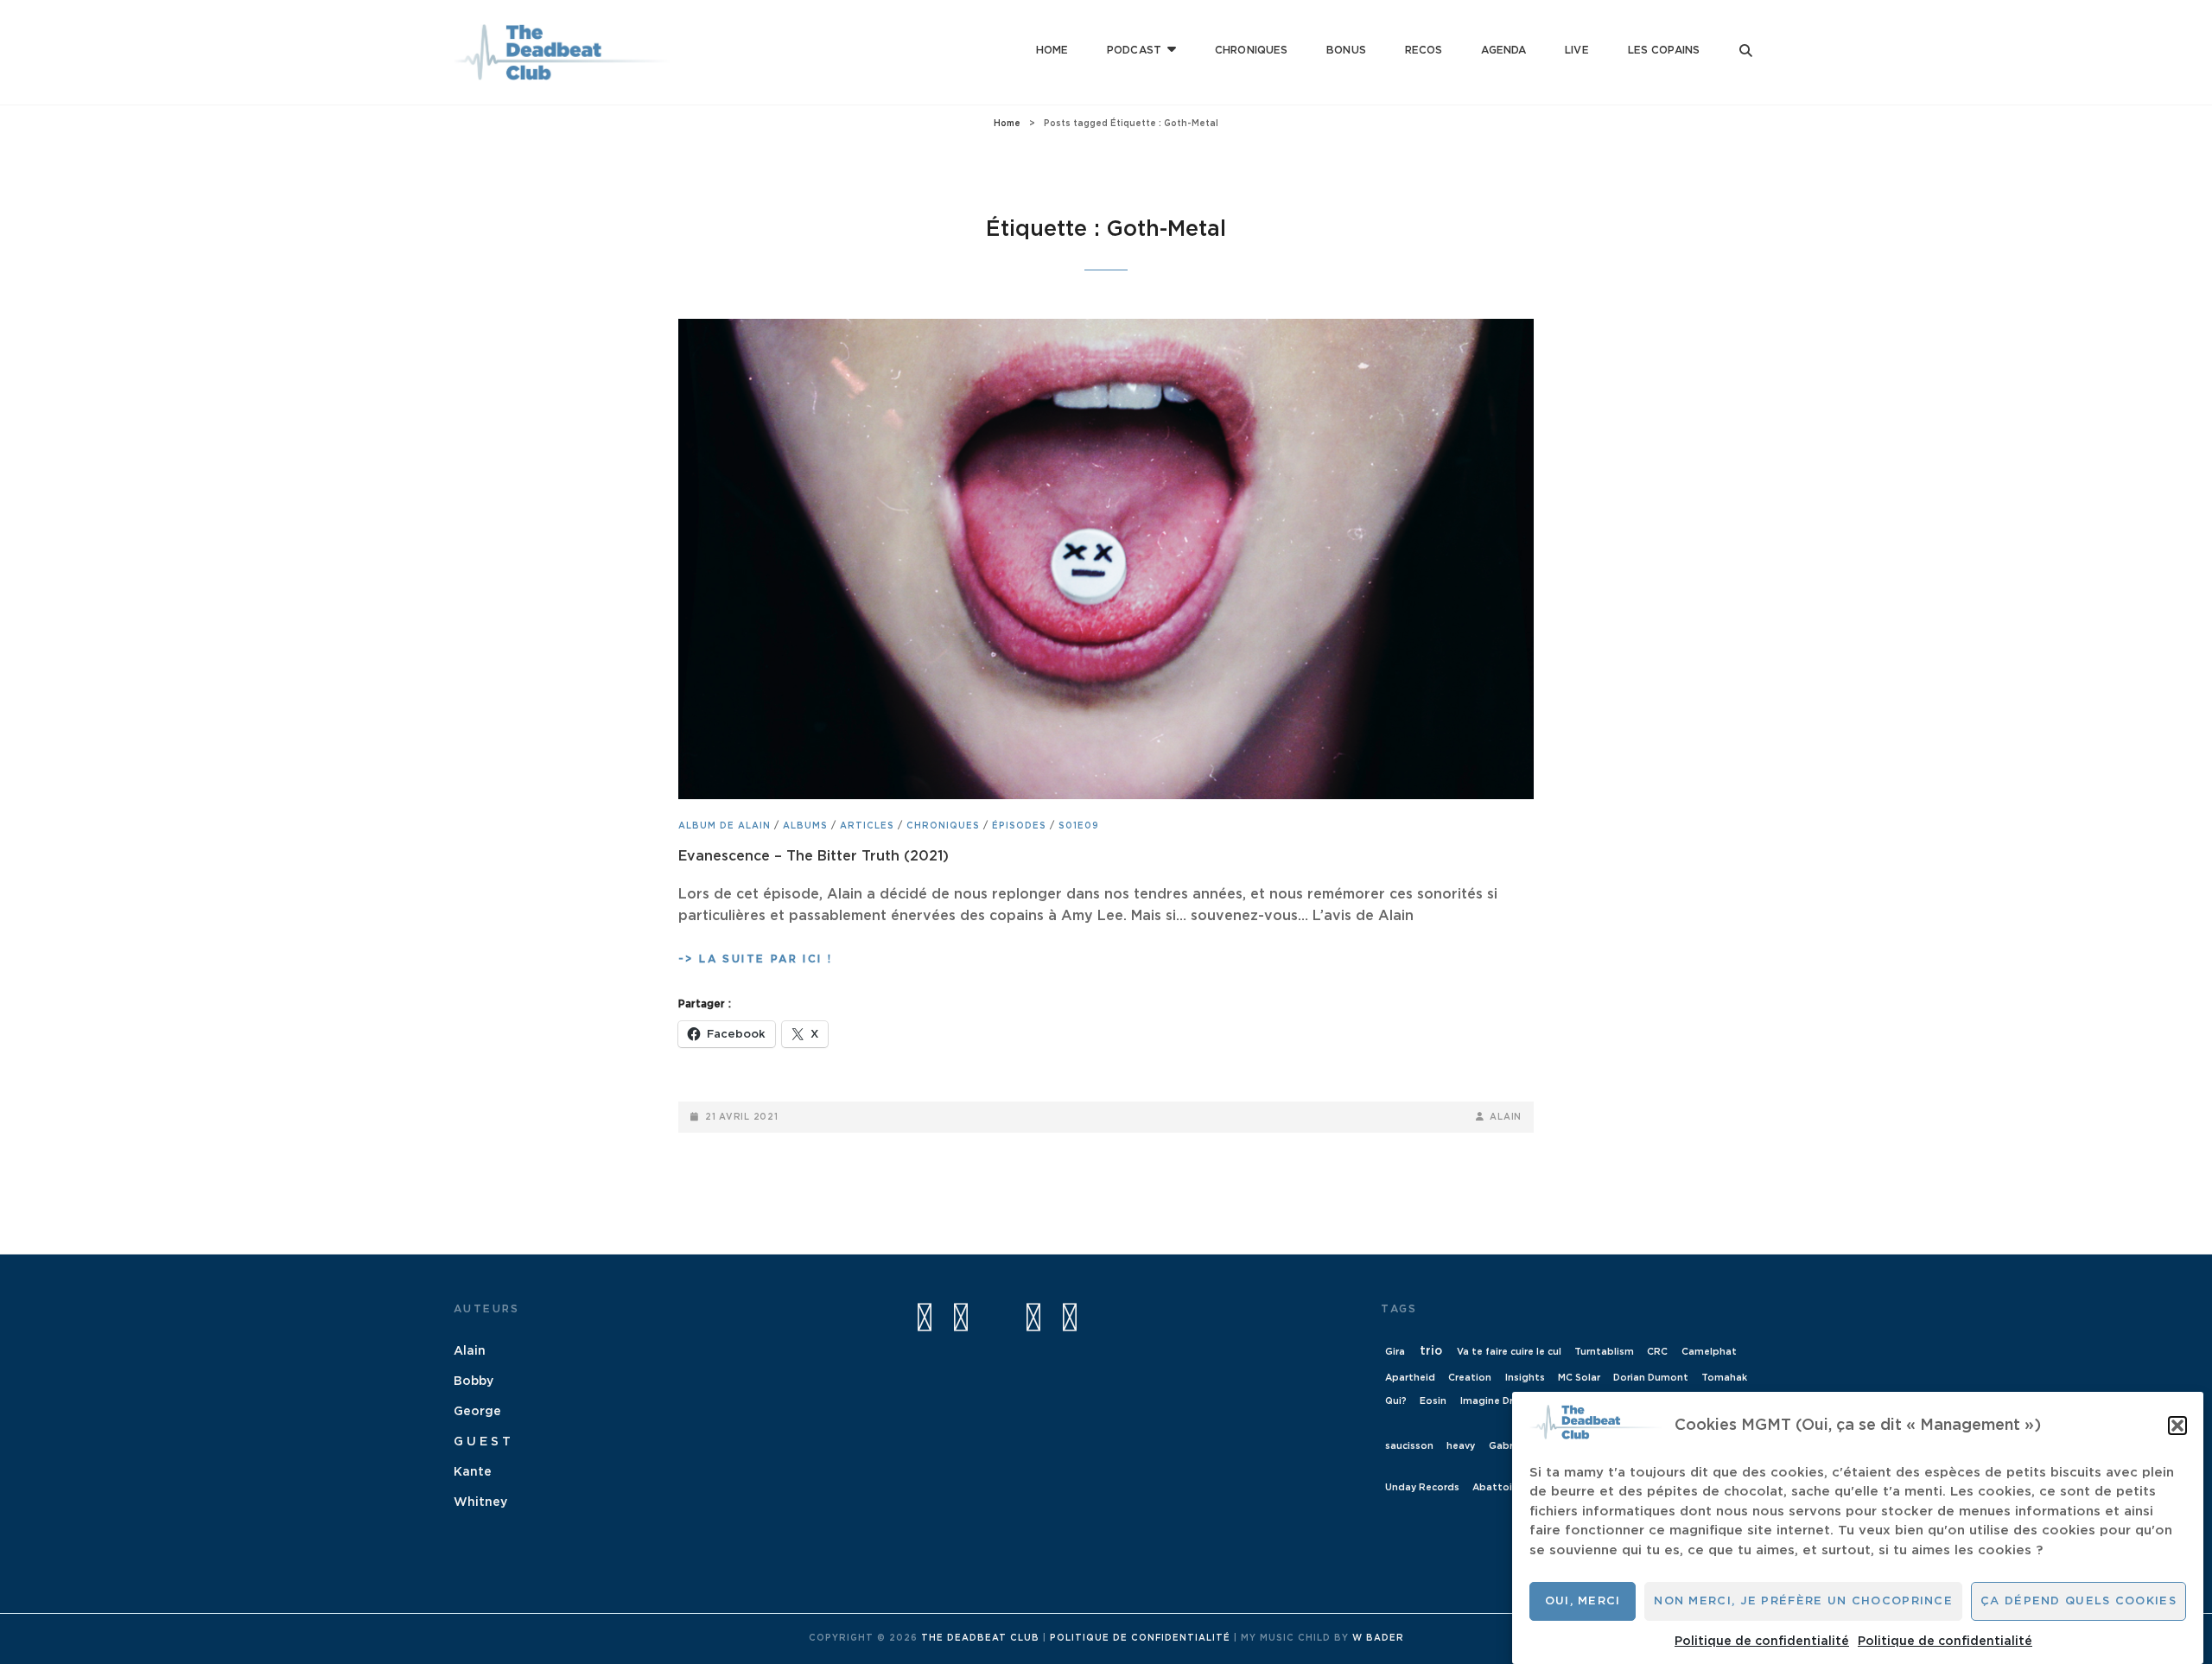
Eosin (1433, 1401)
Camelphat (1709, 1352)
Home (1052, 50)
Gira (1395, 1352)
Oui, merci (1583, 1601)
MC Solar (1579, 1378)
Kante (473, 1472)
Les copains (1664, 50)
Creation (1470, 1378)
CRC (1657, 1352)
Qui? (1396, 1401)
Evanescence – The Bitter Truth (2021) (814, 856)
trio (1431, 1351)
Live (1576, 50)
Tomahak (1724, 1378)
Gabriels (1509, 1446)
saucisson (1409, 1446)
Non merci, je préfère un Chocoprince (1803, 1601)
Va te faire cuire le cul (1509, 1352)
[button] (2177, 1426)
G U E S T (482, 1442)
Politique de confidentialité (1762, 1641)
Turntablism (1604, 1352)
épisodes (1019, 826)
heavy (1461, 1446)
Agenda (1503, 50)
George (477, 1412)
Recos (1424, 50)
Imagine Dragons (1502, 1401)
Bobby (474, 1381)
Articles (867, 826)
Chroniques (1251, 50)
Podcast (1134, 50)
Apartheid (1410, 1378)
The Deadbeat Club (980, 1638)
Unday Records (1422, 1487)
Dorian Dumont (1651, 1378)
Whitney (480, 1502)
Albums (805, 826)
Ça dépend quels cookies (2079, 1601)
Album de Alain (725, 826)
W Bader (1378, 1638)
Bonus (1346, 50)
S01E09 (1079, 826)
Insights (1525, 1378)
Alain (1506, 1117)
